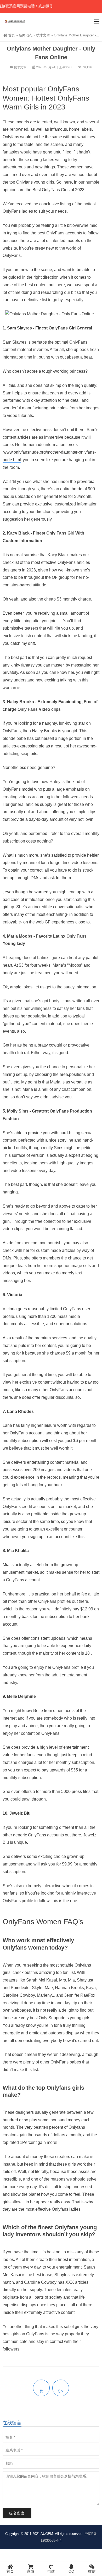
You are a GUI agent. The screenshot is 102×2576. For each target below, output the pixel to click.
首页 (12, 35)
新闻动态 (26, 35)
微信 (92, 2571)
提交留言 (17, 2513)
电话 (51, 2571)
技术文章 (43, 35)
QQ (71, 2571)
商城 (31, 2571)
